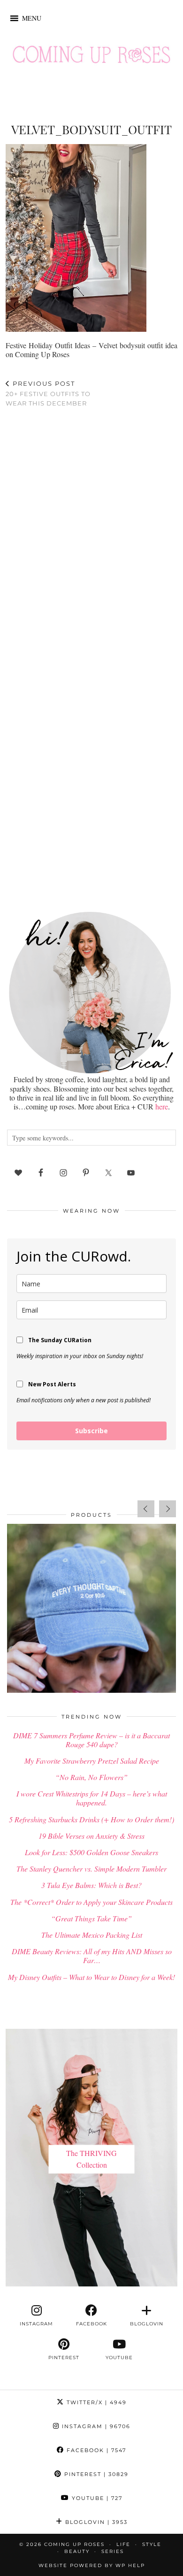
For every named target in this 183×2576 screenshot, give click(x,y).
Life (123, 2544)
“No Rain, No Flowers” (91, 1777)
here (162, 1106)
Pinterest (95, 2474)
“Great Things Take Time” (91, 1918)
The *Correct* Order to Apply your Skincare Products (91, 1902)
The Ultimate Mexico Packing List (92, 1935)
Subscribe (91, 1431)
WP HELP (130, 2565)
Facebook (95, 2450)
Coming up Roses (74, 2544)
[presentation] (146, 1509)
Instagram (95, 2426)
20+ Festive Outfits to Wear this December (48, 393)
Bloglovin (95, 2522)
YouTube (96, 2498)
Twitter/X (95, 2402)
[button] (32, 18)
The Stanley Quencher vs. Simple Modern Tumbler (91, 1869)
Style (152, 2544)
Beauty (77, 2551)
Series (113, 2551)
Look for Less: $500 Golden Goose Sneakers (91, 1852)
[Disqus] (91, 537)
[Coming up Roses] (91, 57)
